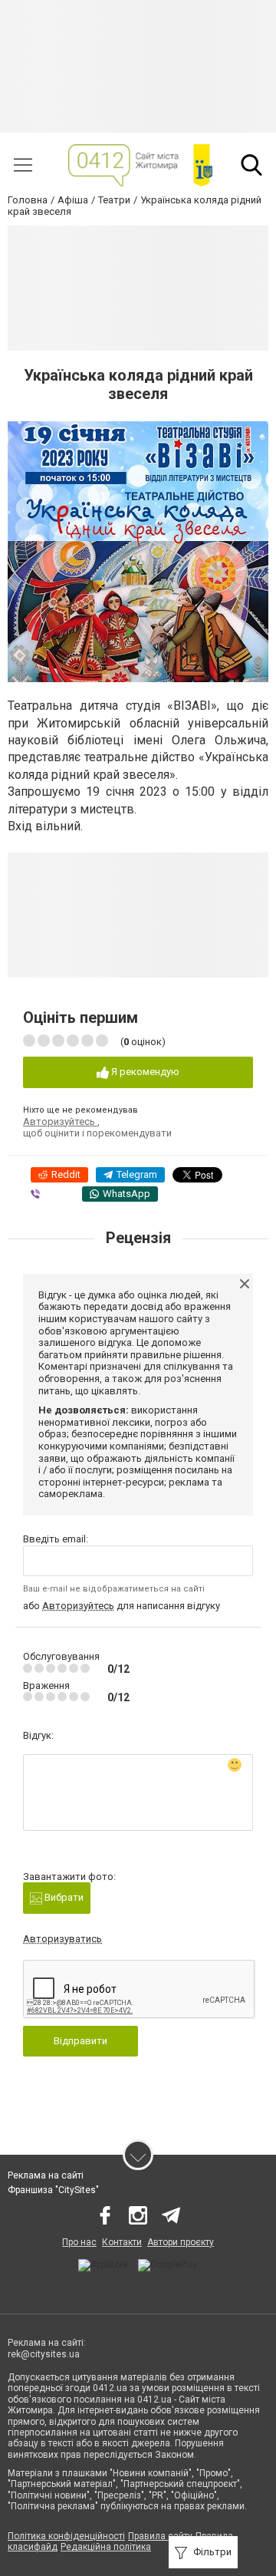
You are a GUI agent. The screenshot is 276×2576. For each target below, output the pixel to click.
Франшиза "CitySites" (53, 2190)
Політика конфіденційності (66, 2536)
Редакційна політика (106, 2547)
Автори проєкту (181, 2242)
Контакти (122, 2242)
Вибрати (63, 1897)
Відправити (80, 2041)
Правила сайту (160, 2536)
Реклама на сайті (46, 2175)
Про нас (79, 2242)
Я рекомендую (144, 1072)
